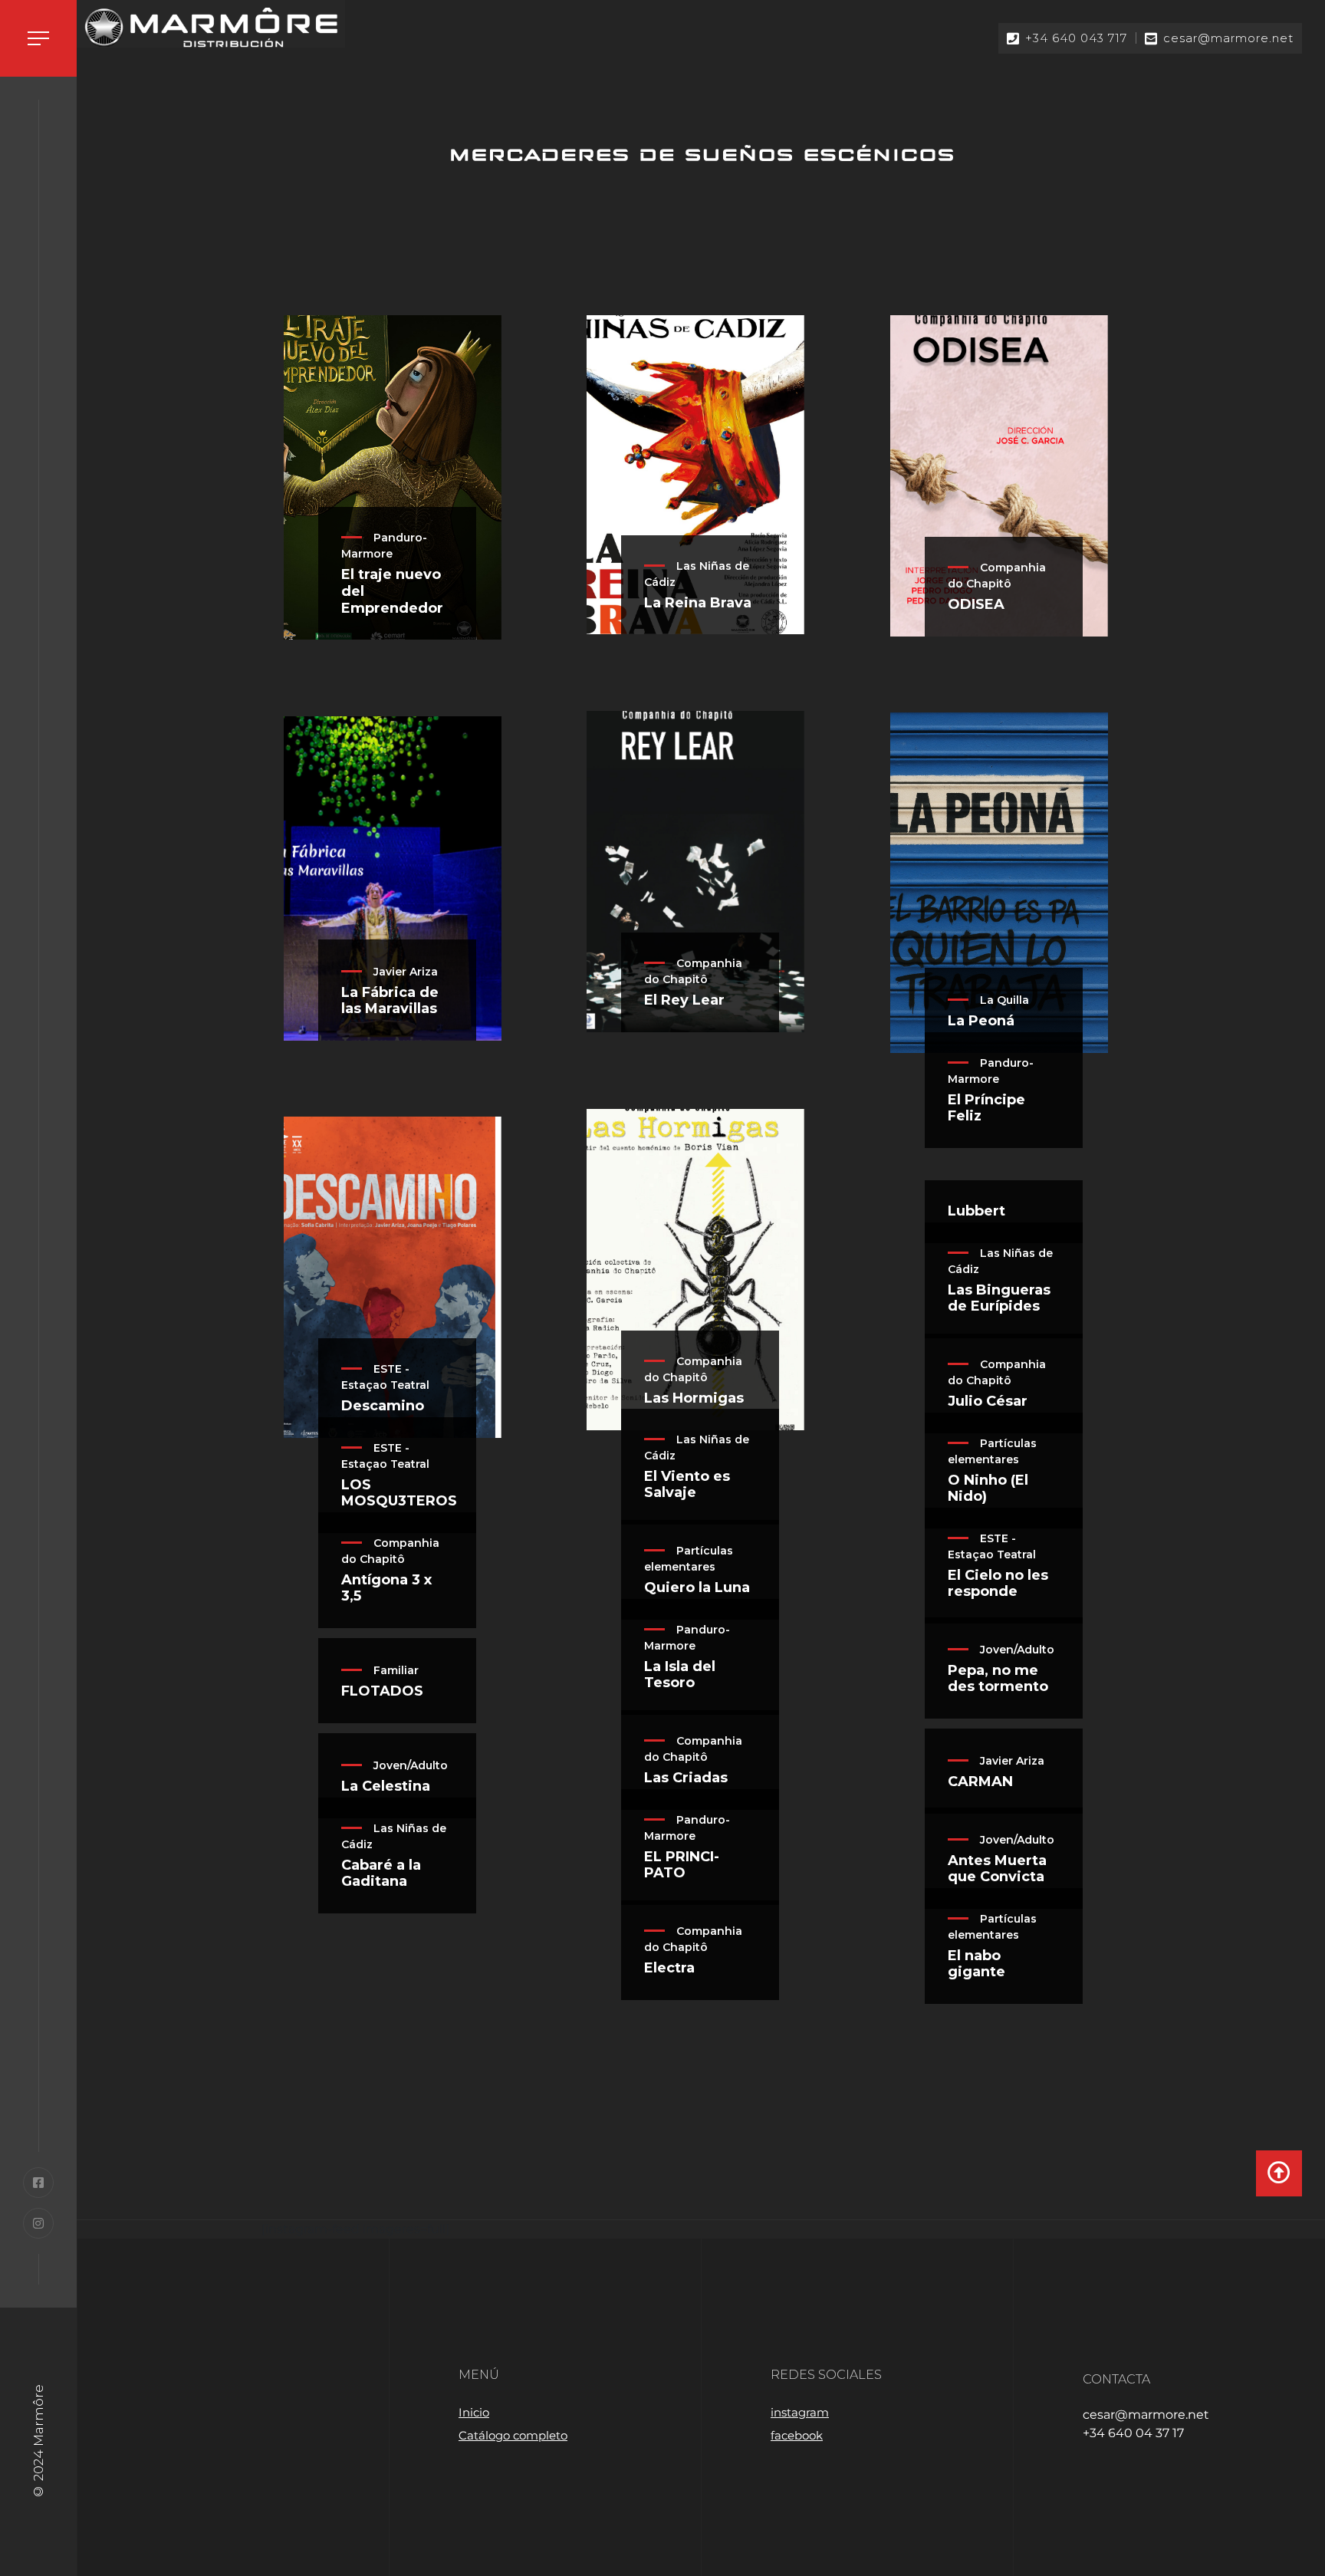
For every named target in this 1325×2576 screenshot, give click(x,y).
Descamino (383, 1406)
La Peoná (981, 1021)
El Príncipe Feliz (986, 1109)
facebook (797, 2435)
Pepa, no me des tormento (998, 1679)
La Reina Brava (698, 603)
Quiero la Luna (697, 1588)
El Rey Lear (684, 1000)
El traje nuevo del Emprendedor (392, 591)
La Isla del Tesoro (680, 1675)
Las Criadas (686, 1778)
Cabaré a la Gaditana (381, 1874)
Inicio (474, 2412)
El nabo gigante (976, 1964)
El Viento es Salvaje (687, 1485)
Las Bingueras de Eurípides (999, 1299)
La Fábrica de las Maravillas (390, 1001)
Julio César (988, 1402)
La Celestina (386, 1786)
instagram (800, 2412)
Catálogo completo (513, 2435)
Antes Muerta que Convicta (997, 1869)
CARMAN (980, 1782)
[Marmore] (211, 28)
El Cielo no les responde (998, 1584)
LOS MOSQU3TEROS (399, 1494)
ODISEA (976, 605)
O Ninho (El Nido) (988, 1489)
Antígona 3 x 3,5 (386, 1589)
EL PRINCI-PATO (682, 1865)
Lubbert (976, 1211)
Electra (669, 1968)
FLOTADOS (382, 1691)
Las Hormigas (694, 1398)
